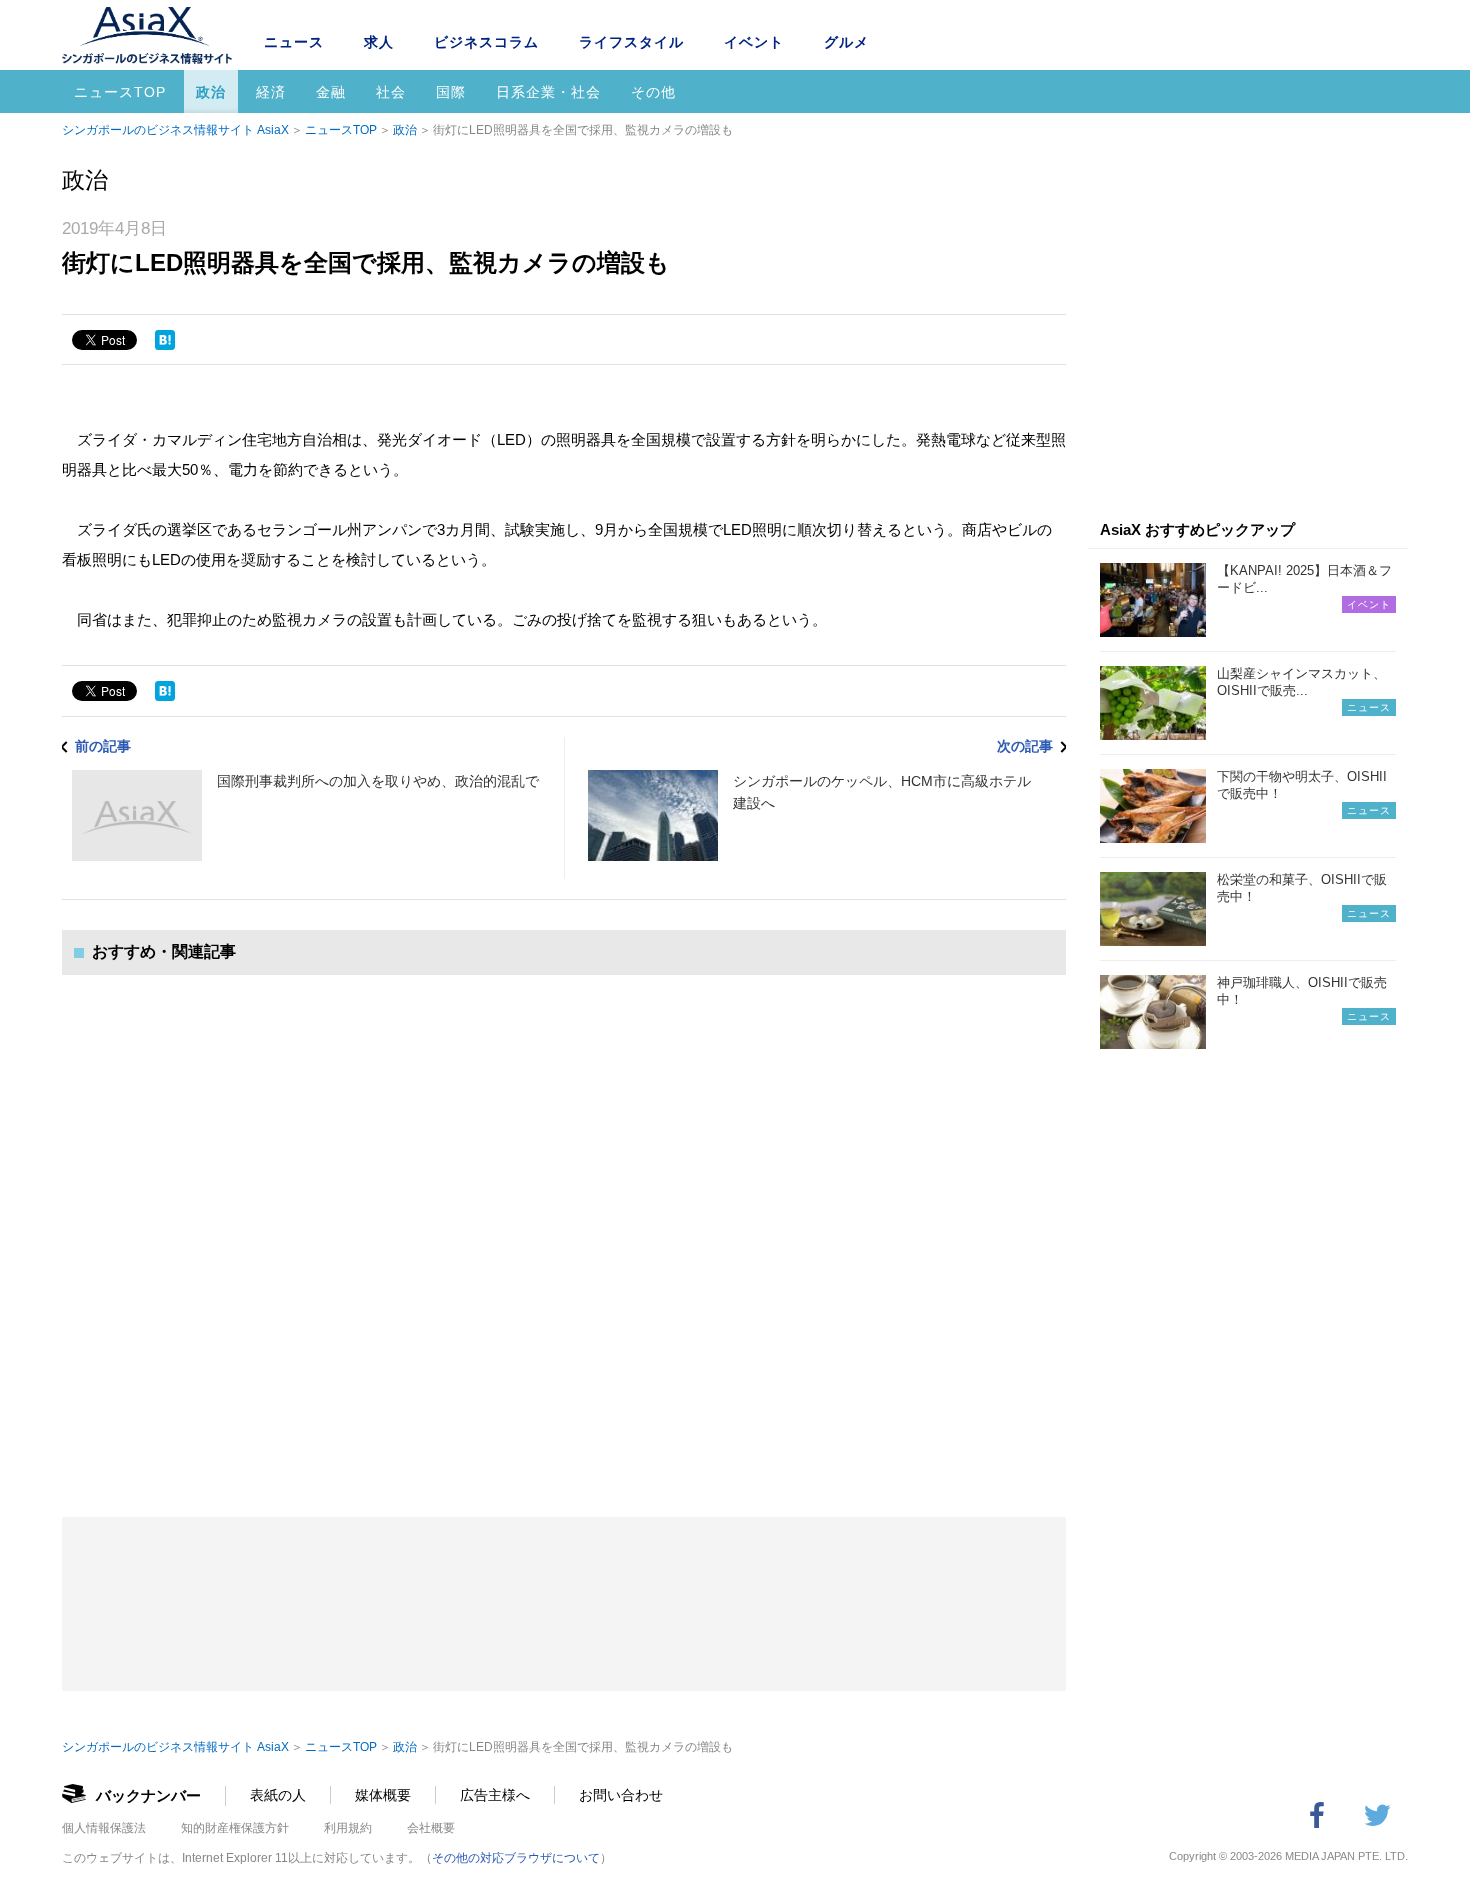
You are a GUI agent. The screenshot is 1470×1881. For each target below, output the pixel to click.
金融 (331, 92)
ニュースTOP (120, 92)
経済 (271, 92)
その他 (653, 92)
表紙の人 (278, 1795)
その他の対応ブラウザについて (516, 1858)
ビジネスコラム (486, 42)
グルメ (846, 42)
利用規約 (348, 1828)
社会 (391, 92)
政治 (211, 92)
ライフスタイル (631, 42)
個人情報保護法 (104, 1828)
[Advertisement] (564, 1226)
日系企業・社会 (548, 92)
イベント (754, 42)
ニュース (294, 42)
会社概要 (431, 1828)
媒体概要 (383, 1795)
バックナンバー (148, 1795)
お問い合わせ (621, 1795)
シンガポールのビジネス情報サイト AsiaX (175, 130)
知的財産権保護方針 (235, 1828)
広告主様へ (495, 1795)
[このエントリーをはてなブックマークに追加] (165, 340)
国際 (451, 92)
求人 (379, 42)
